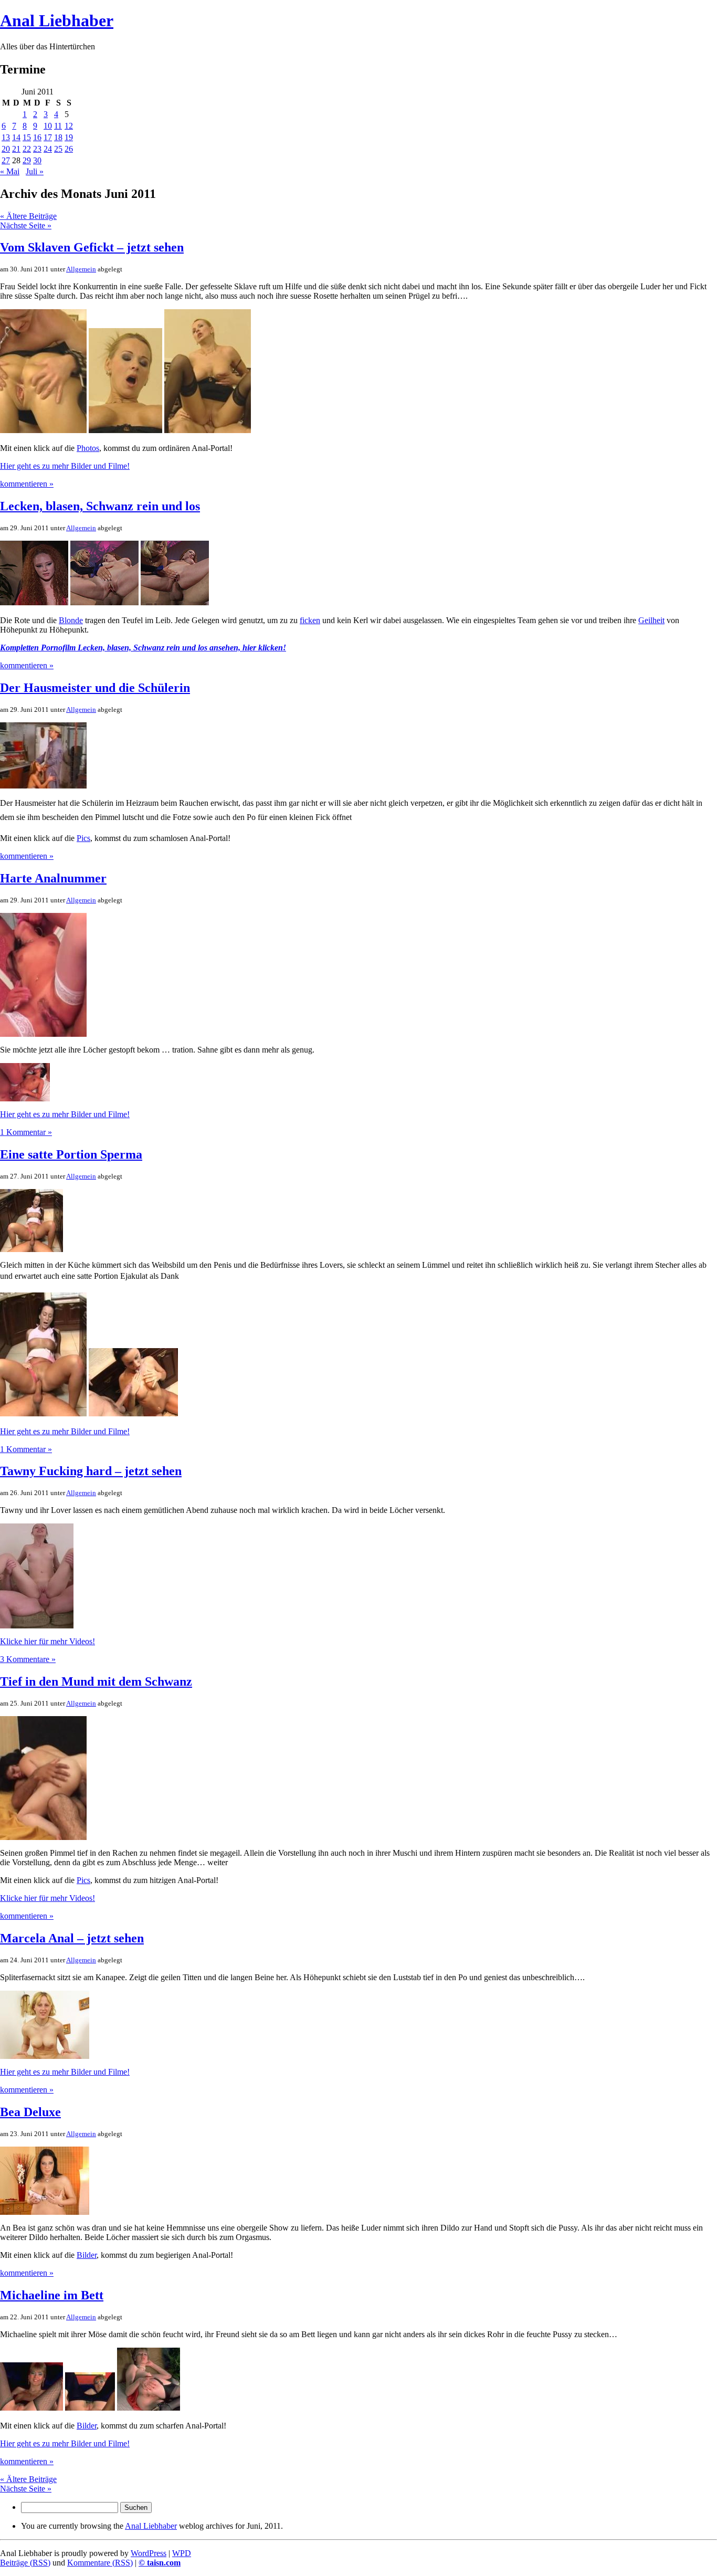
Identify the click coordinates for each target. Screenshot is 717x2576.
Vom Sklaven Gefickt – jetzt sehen (92, 247)
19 (69, 137)
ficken (310, 620)
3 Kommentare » (28, 1659)
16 (37, 137)
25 (58, 149)
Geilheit (651, 620)
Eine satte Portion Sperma (71, 1154)
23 (37, 149)
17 (48, 137)
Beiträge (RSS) (25, 2563)
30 (37, 160)
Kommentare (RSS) (100, 2563)
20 (6, 149)
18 (58, 137)
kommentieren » (27, 484)
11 (58, 126)
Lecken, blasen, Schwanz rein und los (100, 506)
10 (48, 126)
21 (16, 149)
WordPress (149, 2553)
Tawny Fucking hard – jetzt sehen (91, 1471)
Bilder (87, 2255)
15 (27, 137)
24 (48, 149)
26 (69, 149)
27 (6, 160)
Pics (83, 838)
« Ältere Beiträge (28, 216)
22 (27, 149)
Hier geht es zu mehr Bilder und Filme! (65, 466)
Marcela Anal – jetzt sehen (72, 1938)
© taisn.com (160, 2563)
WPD (182, 2553)
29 (27, 160)
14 (16, 137)
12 (69, 126)
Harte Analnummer (53, 878)
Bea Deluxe (30, 2112)
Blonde (71, 620)
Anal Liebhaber (57, 20)
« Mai (10, 171)
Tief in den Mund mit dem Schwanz (96, 1681)
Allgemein (81, 269)
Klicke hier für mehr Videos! (48, 1641)
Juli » (35, 171)
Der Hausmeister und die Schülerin (95, 688)
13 (6, 137)
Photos (88, 448)
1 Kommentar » (26, 1132)
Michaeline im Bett (52, 2295)
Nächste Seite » (26, 225)
